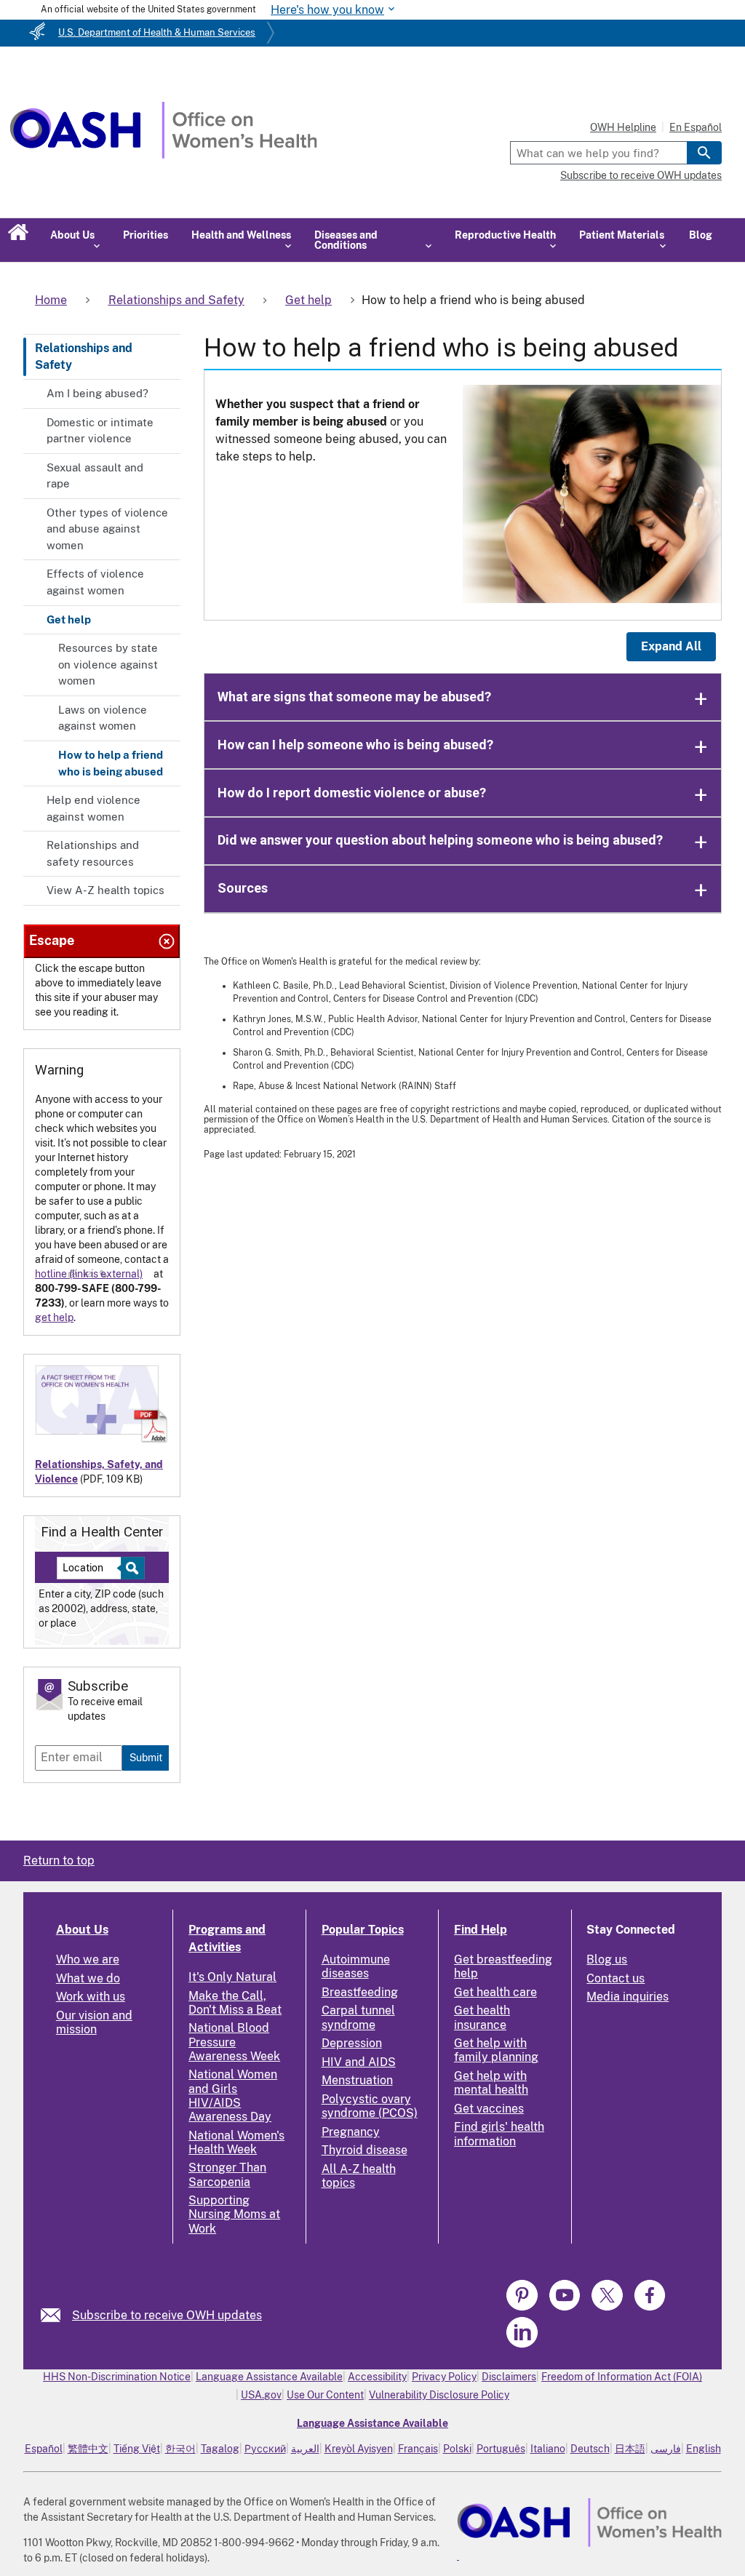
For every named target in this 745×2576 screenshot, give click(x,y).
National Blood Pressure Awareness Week (234, 2042)
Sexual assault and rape (95, 476)
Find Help (481, 1930)
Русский (265, 2449)
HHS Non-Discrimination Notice (117, 2377)
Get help (69, 619)
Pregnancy (351, 2132)
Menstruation (357, 2080)
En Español (696, 127)
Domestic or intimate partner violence (100, 431)
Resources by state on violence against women (108, 664)
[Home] (163, 155)
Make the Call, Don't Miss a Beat (235, 2003)
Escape (52, 940)
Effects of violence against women (95, 582)
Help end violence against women (93, 808)
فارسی (666, 2449)
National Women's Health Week (236, 2142)
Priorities (146, 235)
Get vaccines (489, 2109)
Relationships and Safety (84, 356)
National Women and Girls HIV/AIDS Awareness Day (233, 2096)
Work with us (91, 1997)
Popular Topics (363, 1930)
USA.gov (261, 2395)
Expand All (671, 646)
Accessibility (377, 2377)
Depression (352, 2043)
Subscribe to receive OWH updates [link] (167, 2315)
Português (501, 2449)
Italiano (548, 2449)
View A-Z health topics (105, 890)
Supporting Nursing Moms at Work (234, 2214)
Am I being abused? (97, 393)
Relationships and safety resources (93, 853)
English (704, 2449)
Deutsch (590, 2449)
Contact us (615, 1978)
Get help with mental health (491, 2083)
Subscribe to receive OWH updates (641, 175)
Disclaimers (509, 2377)
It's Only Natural (232, 1977)
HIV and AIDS (359, 2062)
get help (54, 1317)
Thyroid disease (364, 2150)
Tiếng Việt (137, 2449)
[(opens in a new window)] (523, 2308)
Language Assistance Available (269, 2377)
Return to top (59, 1861)
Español (44, 2449)
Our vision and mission (94, 2022)
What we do (88, 1978)
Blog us (607, 1959)
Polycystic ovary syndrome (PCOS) (370, 2106)
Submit (146, 1757)
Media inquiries (628, 1997)
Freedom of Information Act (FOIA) (622, 2377)
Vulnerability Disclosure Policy (439, 2395)
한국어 (180, 2449)
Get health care (495, 1992)
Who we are (88, 1959)
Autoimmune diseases (356, 1966)
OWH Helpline (623, 127)
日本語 (630, 2449)
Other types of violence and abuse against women (107, 529)
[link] (56, 2315)
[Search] (704, 153)
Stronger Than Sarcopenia (227, 2174)
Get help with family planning (496, 2050)
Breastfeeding (360, 1992)
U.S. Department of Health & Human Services (157, 32)
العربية (305, 2449)
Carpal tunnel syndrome (358, 2017)
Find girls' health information (499, 2134)
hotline (51, 1274)
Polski (457, 2449)
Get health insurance (482, 2017)
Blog (701, 235)
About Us (82, 1930)
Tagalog (220, 2449)
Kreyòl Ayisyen (359, 2449)
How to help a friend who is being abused (111, 763)
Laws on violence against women (103, 718)
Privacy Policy (444, 2377)
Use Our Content (325, 2395)
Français (418, 2449)
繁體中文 (88, 2449)
